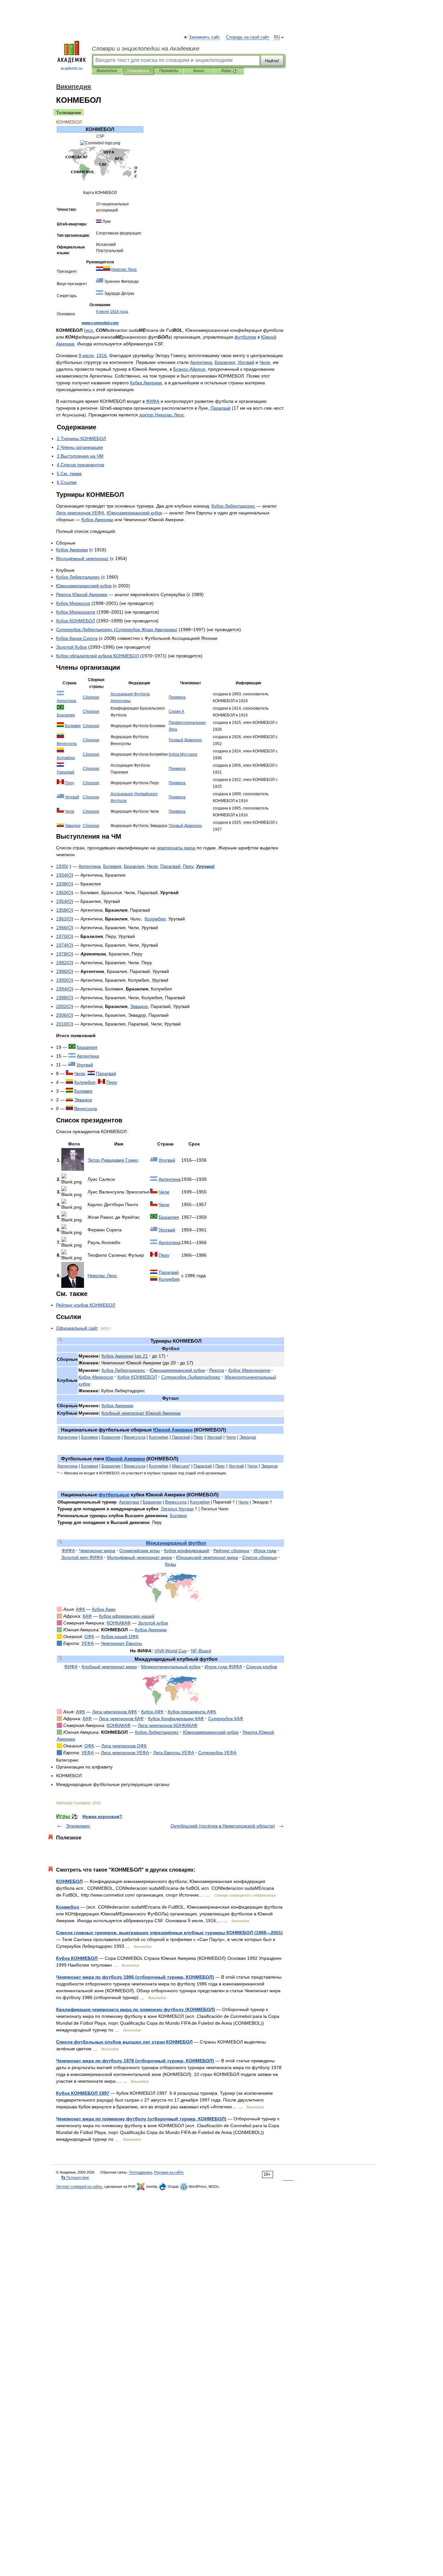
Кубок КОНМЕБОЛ (77, 1958)
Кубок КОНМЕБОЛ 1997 (83, 2093)
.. (100, 323)
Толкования (138, 71)
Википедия (107, 71)
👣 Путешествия (75, 2177)
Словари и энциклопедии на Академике (146, 49)
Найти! (272, 61)
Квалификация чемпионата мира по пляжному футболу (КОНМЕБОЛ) (136, 2009)
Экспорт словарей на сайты (79, 2187)
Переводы (169, 71)
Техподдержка (140, 2172)
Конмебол (68, 1907)
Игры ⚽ (229, 71)
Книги (199, 71)
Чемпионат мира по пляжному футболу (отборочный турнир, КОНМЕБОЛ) (141, 2119)
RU (277, 37)
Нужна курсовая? (102, 1816)
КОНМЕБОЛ (69, 1881)
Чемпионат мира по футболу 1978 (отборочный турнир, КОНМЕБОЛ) (135, 2061)
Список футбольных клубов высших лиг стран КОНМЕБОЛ (124, 2042)
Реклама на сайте (169, 2172)
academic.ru (72, 68)
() (117, 629)
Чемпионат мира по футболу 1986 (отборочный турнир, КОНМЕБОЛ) (135, 1977)
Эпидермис (78, 1826)
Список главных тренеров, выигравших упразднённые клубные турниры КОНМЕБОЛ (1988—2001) (169, 1933)
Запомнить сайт (205, 37)
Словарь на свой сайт (248, 37)
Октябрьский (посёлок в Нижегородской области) (223, 1826)
